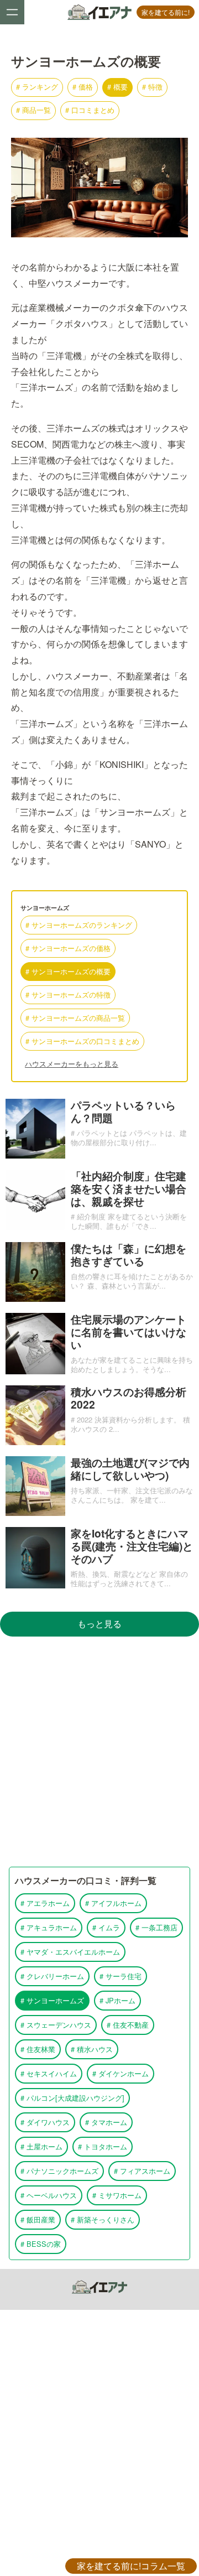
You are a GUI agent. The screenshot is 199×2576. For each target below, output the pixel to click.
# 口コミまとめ (90, 110)
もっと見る (99, 1624)
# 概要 (117, 87)
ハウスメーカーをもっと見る (72, 1064)
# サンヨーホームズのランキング (79, 925)
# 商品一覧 (33, 110)
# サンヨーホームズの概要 (68, 971)
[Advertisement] (99, 2115)
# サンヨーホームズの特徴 (68, 994)
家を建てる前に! (166, 12)
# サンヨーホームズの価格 (68, 948)
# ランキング (37, 87)
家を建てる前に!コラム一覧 (131, 2566)
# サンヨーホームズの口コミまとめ (82, 1041)
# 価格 (83, 87)
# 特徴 (152, 87)
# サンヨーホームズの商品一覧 (75, 1018)
